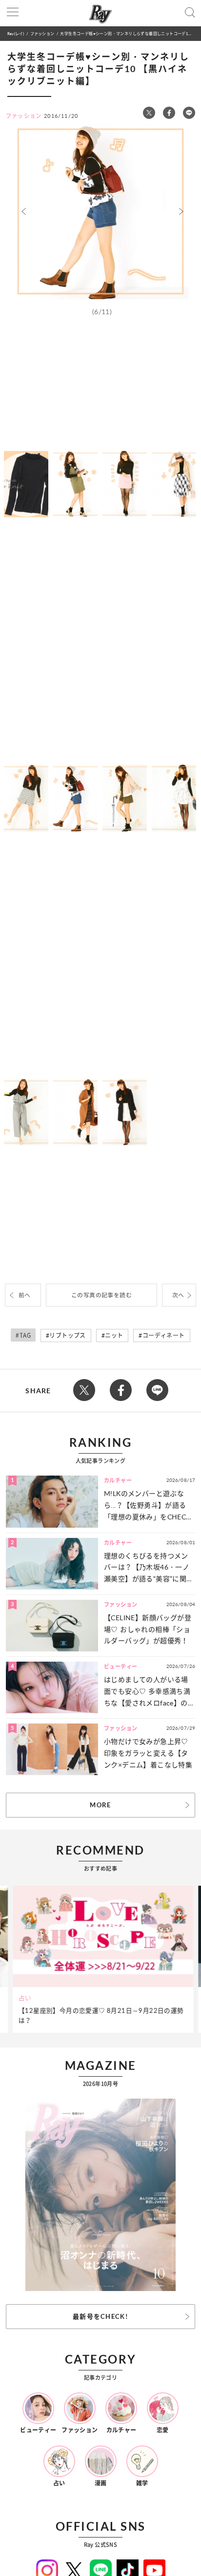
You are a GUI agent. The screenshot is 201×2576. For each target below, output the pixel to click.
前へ (25, 1295)
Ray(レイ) (16, 33)
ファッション (42, 33)
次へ (178, 1295)
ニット (114, 1335)
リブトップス (67, 1335)
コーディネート (164, 1335)
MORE (100, 1805)
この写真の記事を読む (101, 1295)
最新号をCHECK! (100, 2316)
